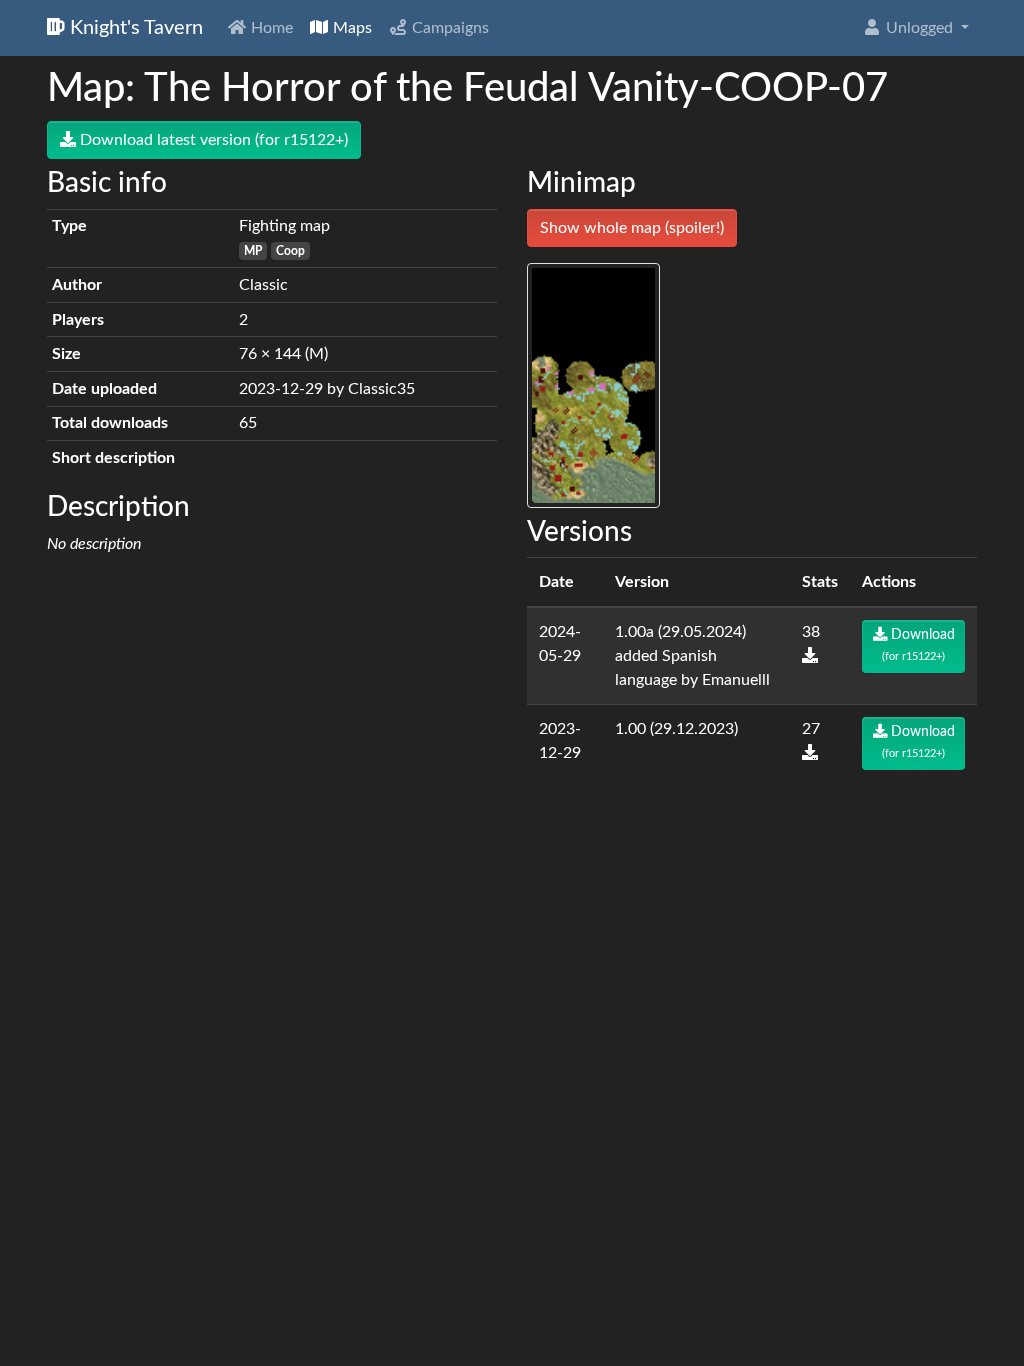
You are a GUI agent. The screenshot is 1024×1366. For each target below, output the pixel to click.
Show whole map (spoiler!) (632, 228)
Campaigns (448, 28)
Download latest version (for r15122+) (212, 140)
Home (270, 28)
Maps (350, 28)
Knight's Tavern (134, 28)
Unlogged (919, 28)
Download (918, 645)
